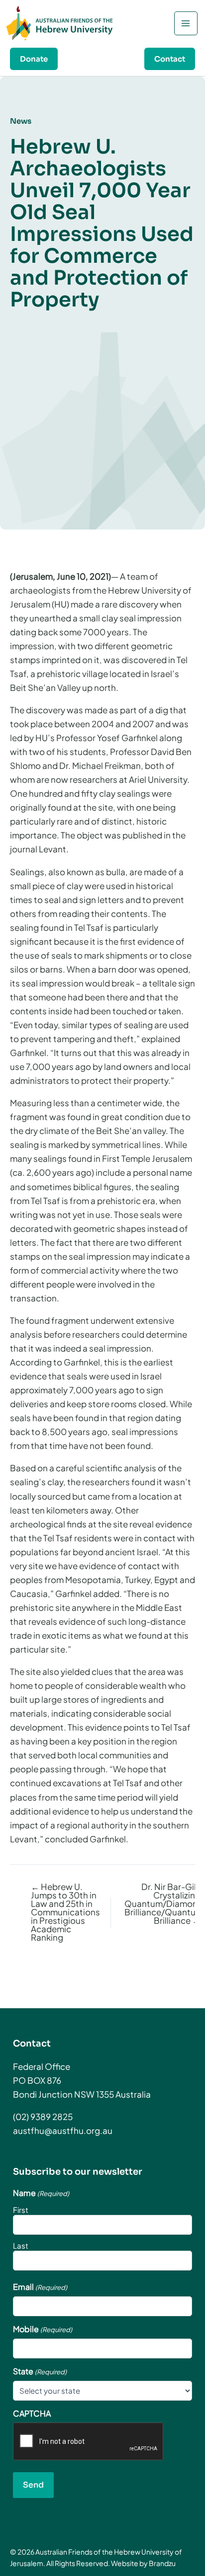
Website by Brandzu (143, 2563)
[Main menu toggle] (186, 23)
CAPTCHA (32, 2414)
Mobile (43, 2329)
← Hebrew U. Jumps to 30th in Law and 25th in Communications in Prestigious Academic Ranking (65, 1912)
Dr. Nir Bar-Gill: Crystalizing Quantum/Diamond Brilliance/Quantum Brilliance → (162, 1904)
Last (21, 2245)
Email (40, 2287)
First (21, 2210)
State (40, 2371)
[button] (34, 59)
